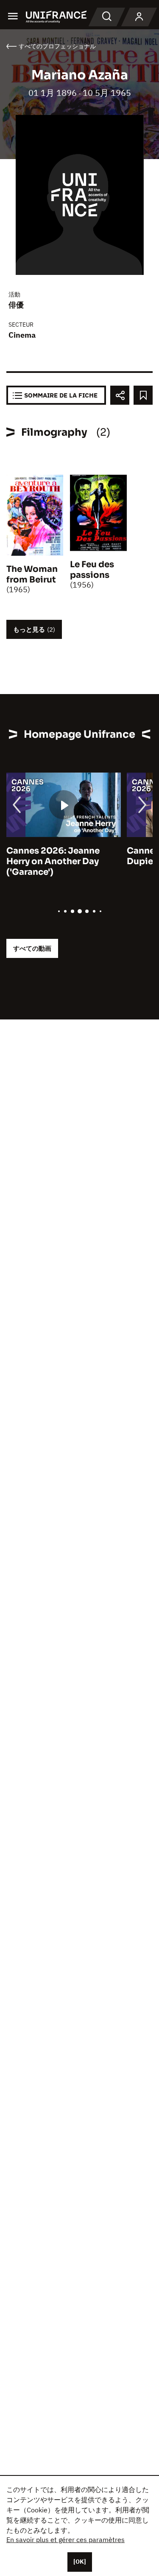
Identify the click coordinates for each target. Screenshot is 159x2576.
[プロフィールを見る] (139, 17)
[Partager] (120, 395)
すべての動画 (32, 948)
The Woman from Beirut (32, 574)
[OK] (80, 2562)
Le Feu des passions (92, 570)
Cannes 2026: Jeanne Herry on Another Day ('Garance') (53, 861)
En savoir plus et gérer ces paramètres (66, 2540)
